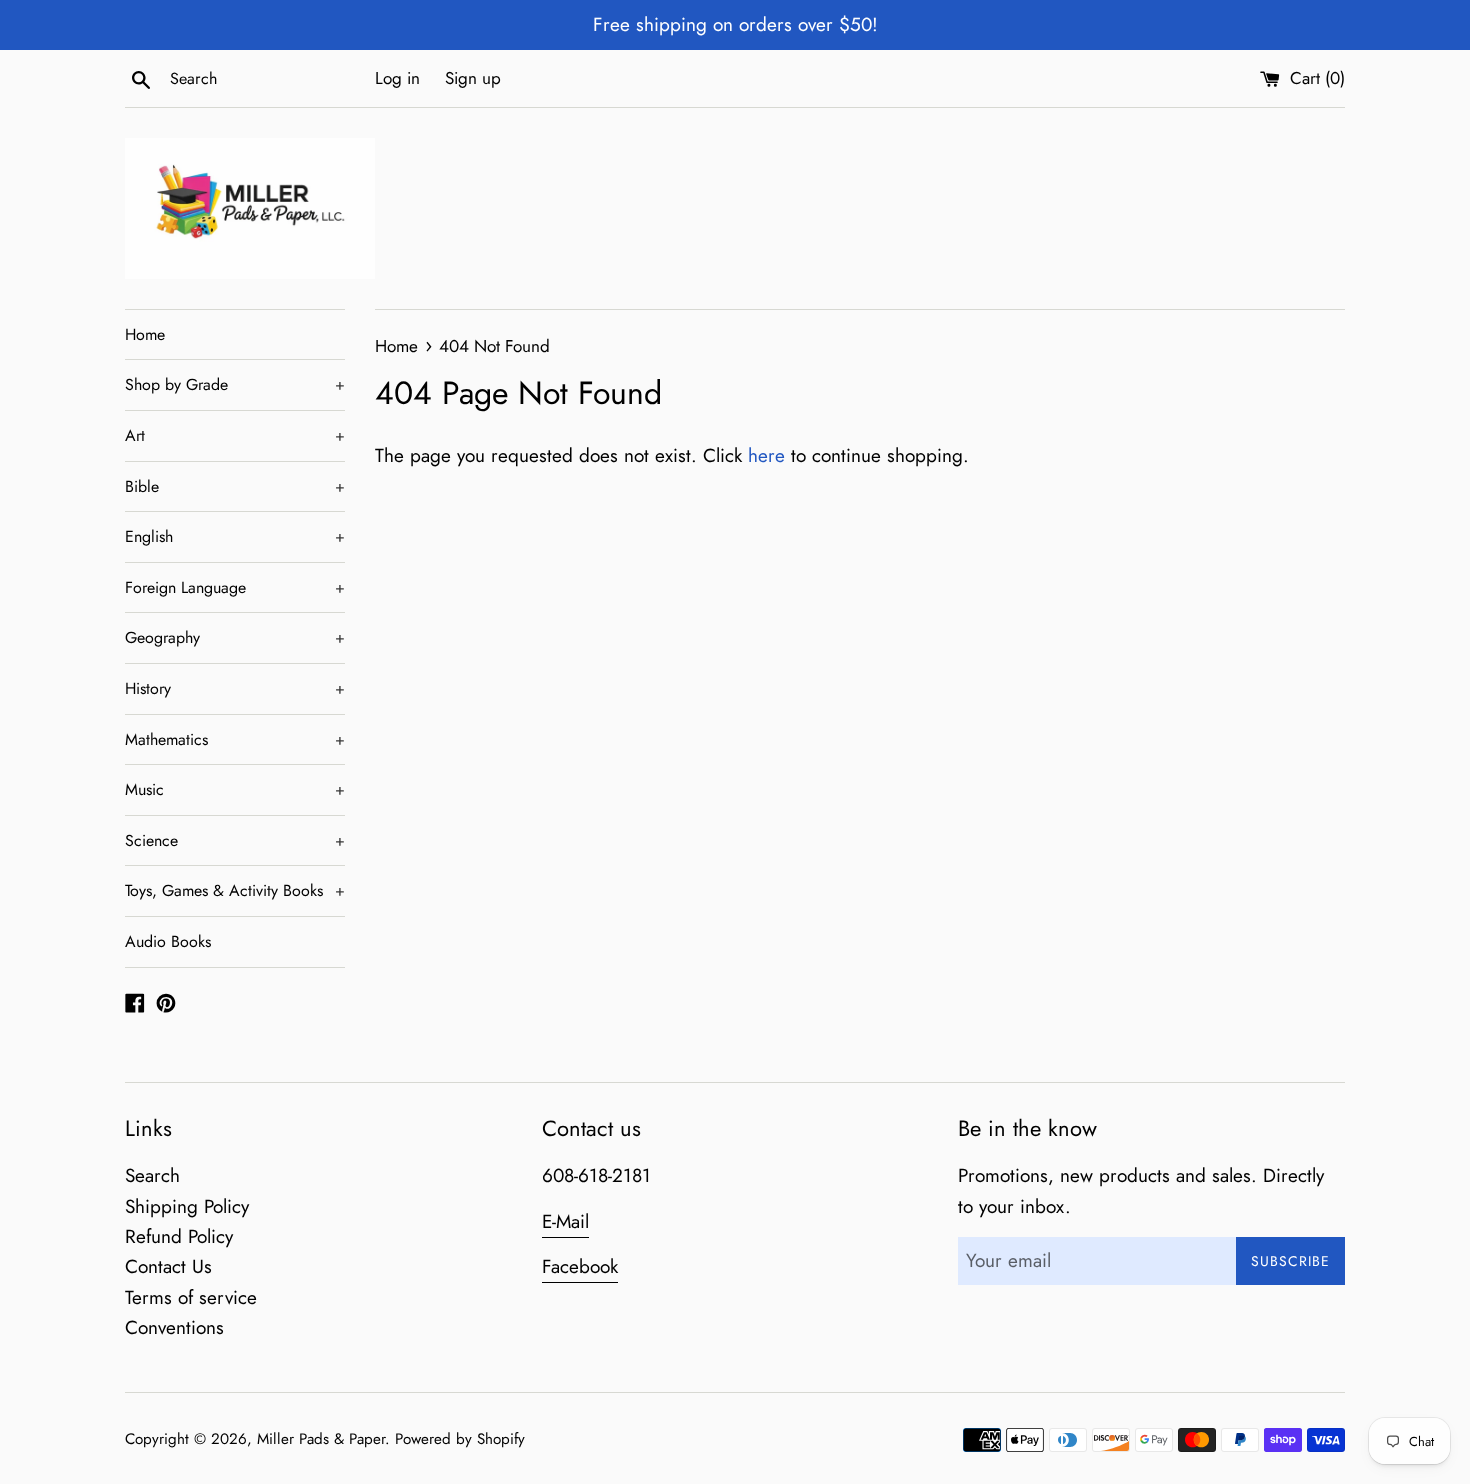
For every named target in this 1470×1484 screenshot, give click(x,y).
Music (235, 789)
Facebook (580, 1266)
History (235, 688)
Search (152, 1175)
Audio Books (168, 941)
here (766, 455)
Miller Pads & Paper (321, 1439)
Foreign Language (235, 587)
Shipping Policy (187, 1206)
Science (235, 840)
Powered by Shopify (460, 1439)
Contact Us (168, 1266)
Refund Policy (179, 1236)
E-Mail (565, 1221)
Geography (235, 637)
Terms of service (191, 1297)
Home (145, 334)
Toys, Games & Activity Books (235, 890)
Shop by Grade (235, 384)
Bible (235, 486)
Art (235, 435)
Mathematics (235, 739)
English (235, 536)
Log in (397, 78)
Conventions (174, 1327)
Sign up (473, 78)
